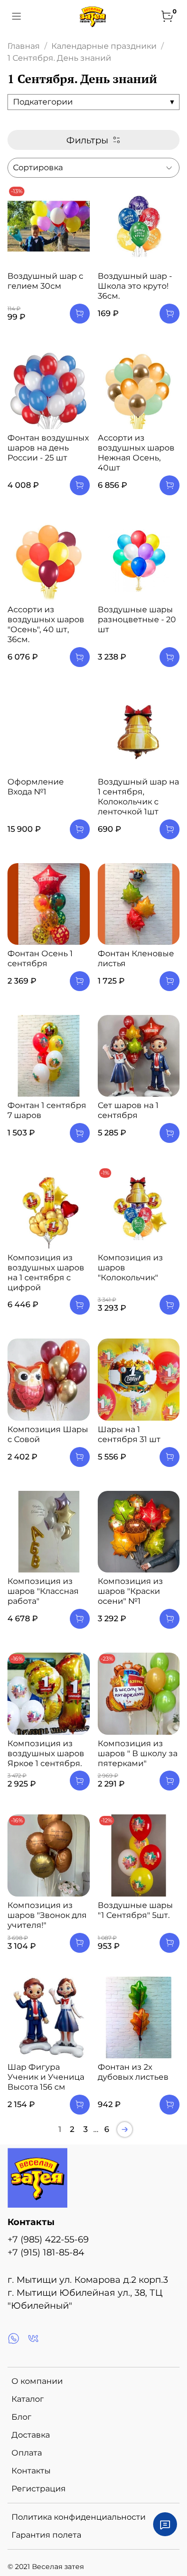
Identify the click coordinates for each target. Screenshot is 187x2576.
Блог (21, 2417)
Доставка (31, 2435)
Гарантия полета (46, 2535)
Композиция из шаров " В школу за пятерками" (138, 1753)
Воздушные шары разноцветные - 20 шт (137, 619)
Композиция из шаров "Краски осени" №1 (130, 1591)
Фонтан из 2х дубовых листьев (133, 2072)
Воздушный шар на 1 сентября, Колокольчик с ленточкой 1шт (138, 797)
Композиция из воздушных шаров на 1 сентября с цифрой (46, 1273)
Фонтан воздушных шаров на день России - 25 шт (48, 448)
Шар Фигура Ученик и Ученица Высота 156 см (46, 2077)
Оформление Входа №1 (36, 787)
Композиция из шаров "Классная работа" (43, 1591)
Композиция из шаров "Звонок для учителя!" (47, 1915)
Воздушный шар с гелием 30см (45, 281)
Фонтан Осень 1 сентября (40, 958)
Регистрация (39, 2489)
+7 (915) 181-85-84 (46, 2252)
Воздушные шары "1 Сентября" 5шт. (135, 1910)
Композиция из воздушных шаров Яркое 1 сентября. (46, 1753)
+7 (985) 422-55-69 (48, 2239)
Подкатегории (93, 102)
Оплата (27, 2453)
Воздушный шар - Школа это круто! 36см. (135, 286)
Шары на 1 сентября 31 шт (129, 1434)
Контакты (31, 2471)
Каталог (28, 2399)
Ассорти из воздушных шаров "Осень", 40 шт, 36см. (46, 624)
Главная (24, 46)
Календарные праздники (104, 46)
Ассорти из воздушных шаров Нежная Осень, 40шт (136, 453)
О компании (37, 2381)
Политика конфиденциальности (79, 2517)
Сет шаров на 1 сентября (128, 1110)
